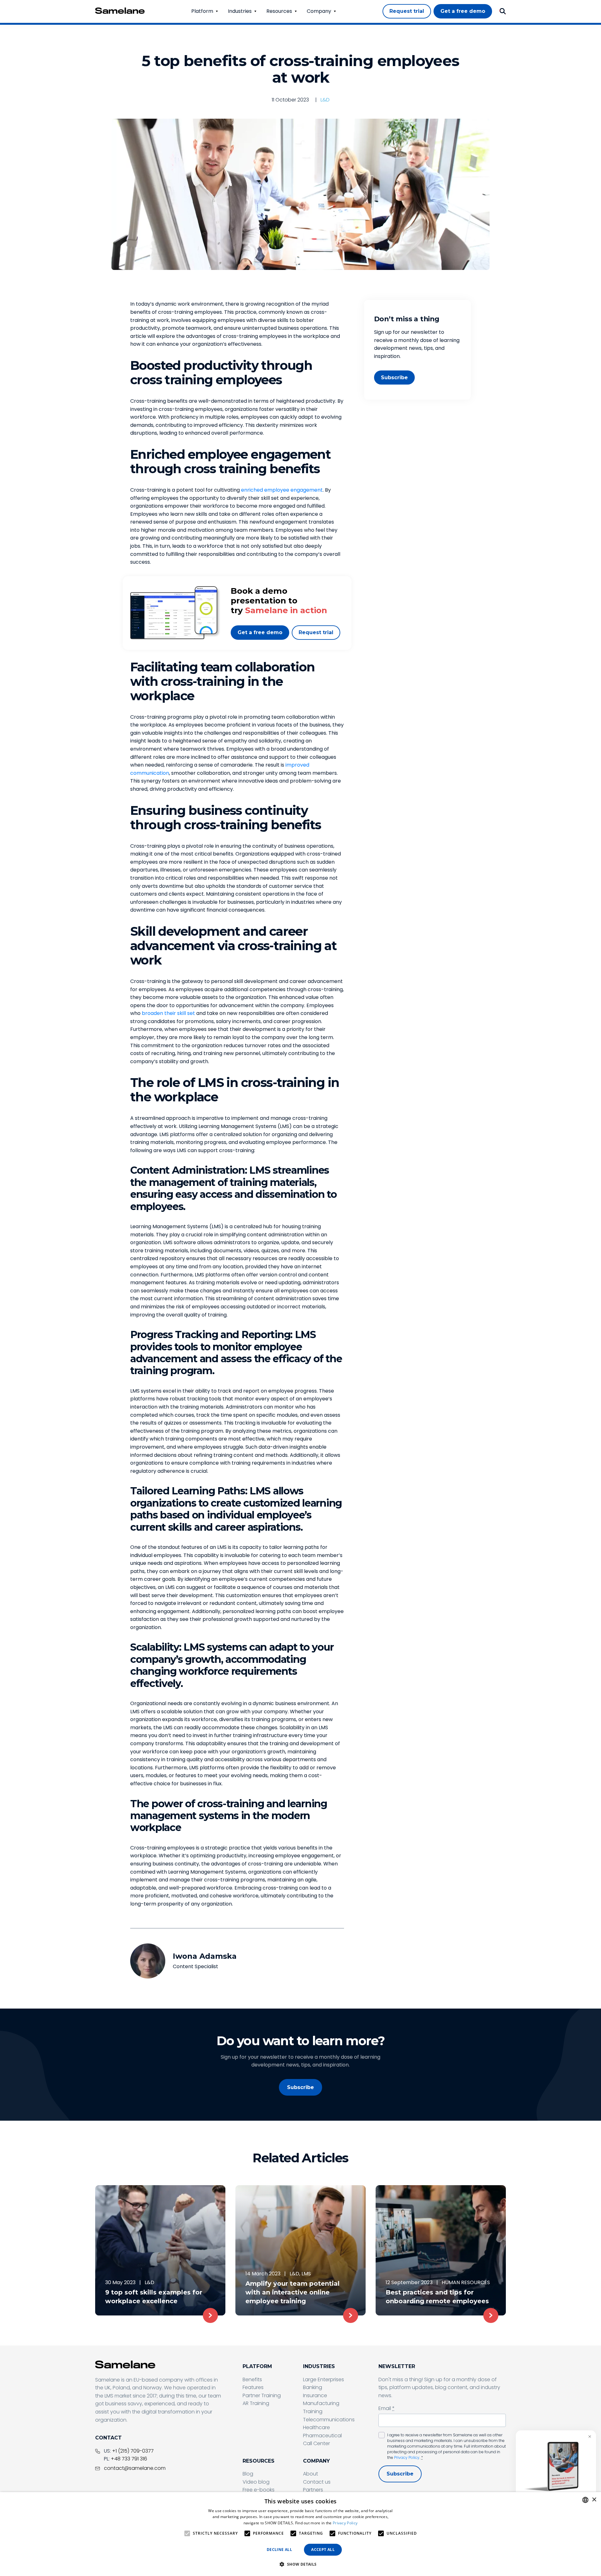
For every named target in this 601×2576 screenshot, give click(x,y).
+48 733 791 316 (129, 2459)
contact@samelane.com (135, 2468)
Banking (313, 2387)
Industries (240, 11)
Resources (279, 11)
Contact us (317, 2482)
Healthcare (316, 2427)
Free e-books (259, 2490)
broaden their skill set (168, 1013)
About (311, 2474)
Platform (202, 11)
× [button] (594, 2500)
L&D (325, 100)
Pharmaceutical (322, 2436)
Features (253, 2387)
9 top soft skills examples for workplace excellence (154, 2297)
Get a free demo (260, 632)
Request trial (316, 632)
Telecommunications (329, 2420)
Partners (313, 2490)
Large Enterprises (324, 2379)
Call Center (316, 2443)
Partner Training (262, 2395)
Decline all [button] (279, 2550)
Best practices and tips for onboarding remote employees (437, 2297)
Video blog (256, 2482)
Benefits (252, 2379)
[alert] (300, 2534)
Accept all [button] (323, 2550)
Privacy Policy (407, 2457)
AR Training (256, 2403)
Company (319, 11)
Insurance (315, 2395)
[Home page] (120, 11)
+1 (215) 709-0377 (133, 2451)
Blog (248, 2474)
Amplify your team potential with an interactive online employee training (293, 2292)
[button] (300, 2564)
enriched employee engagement (282, 490)
